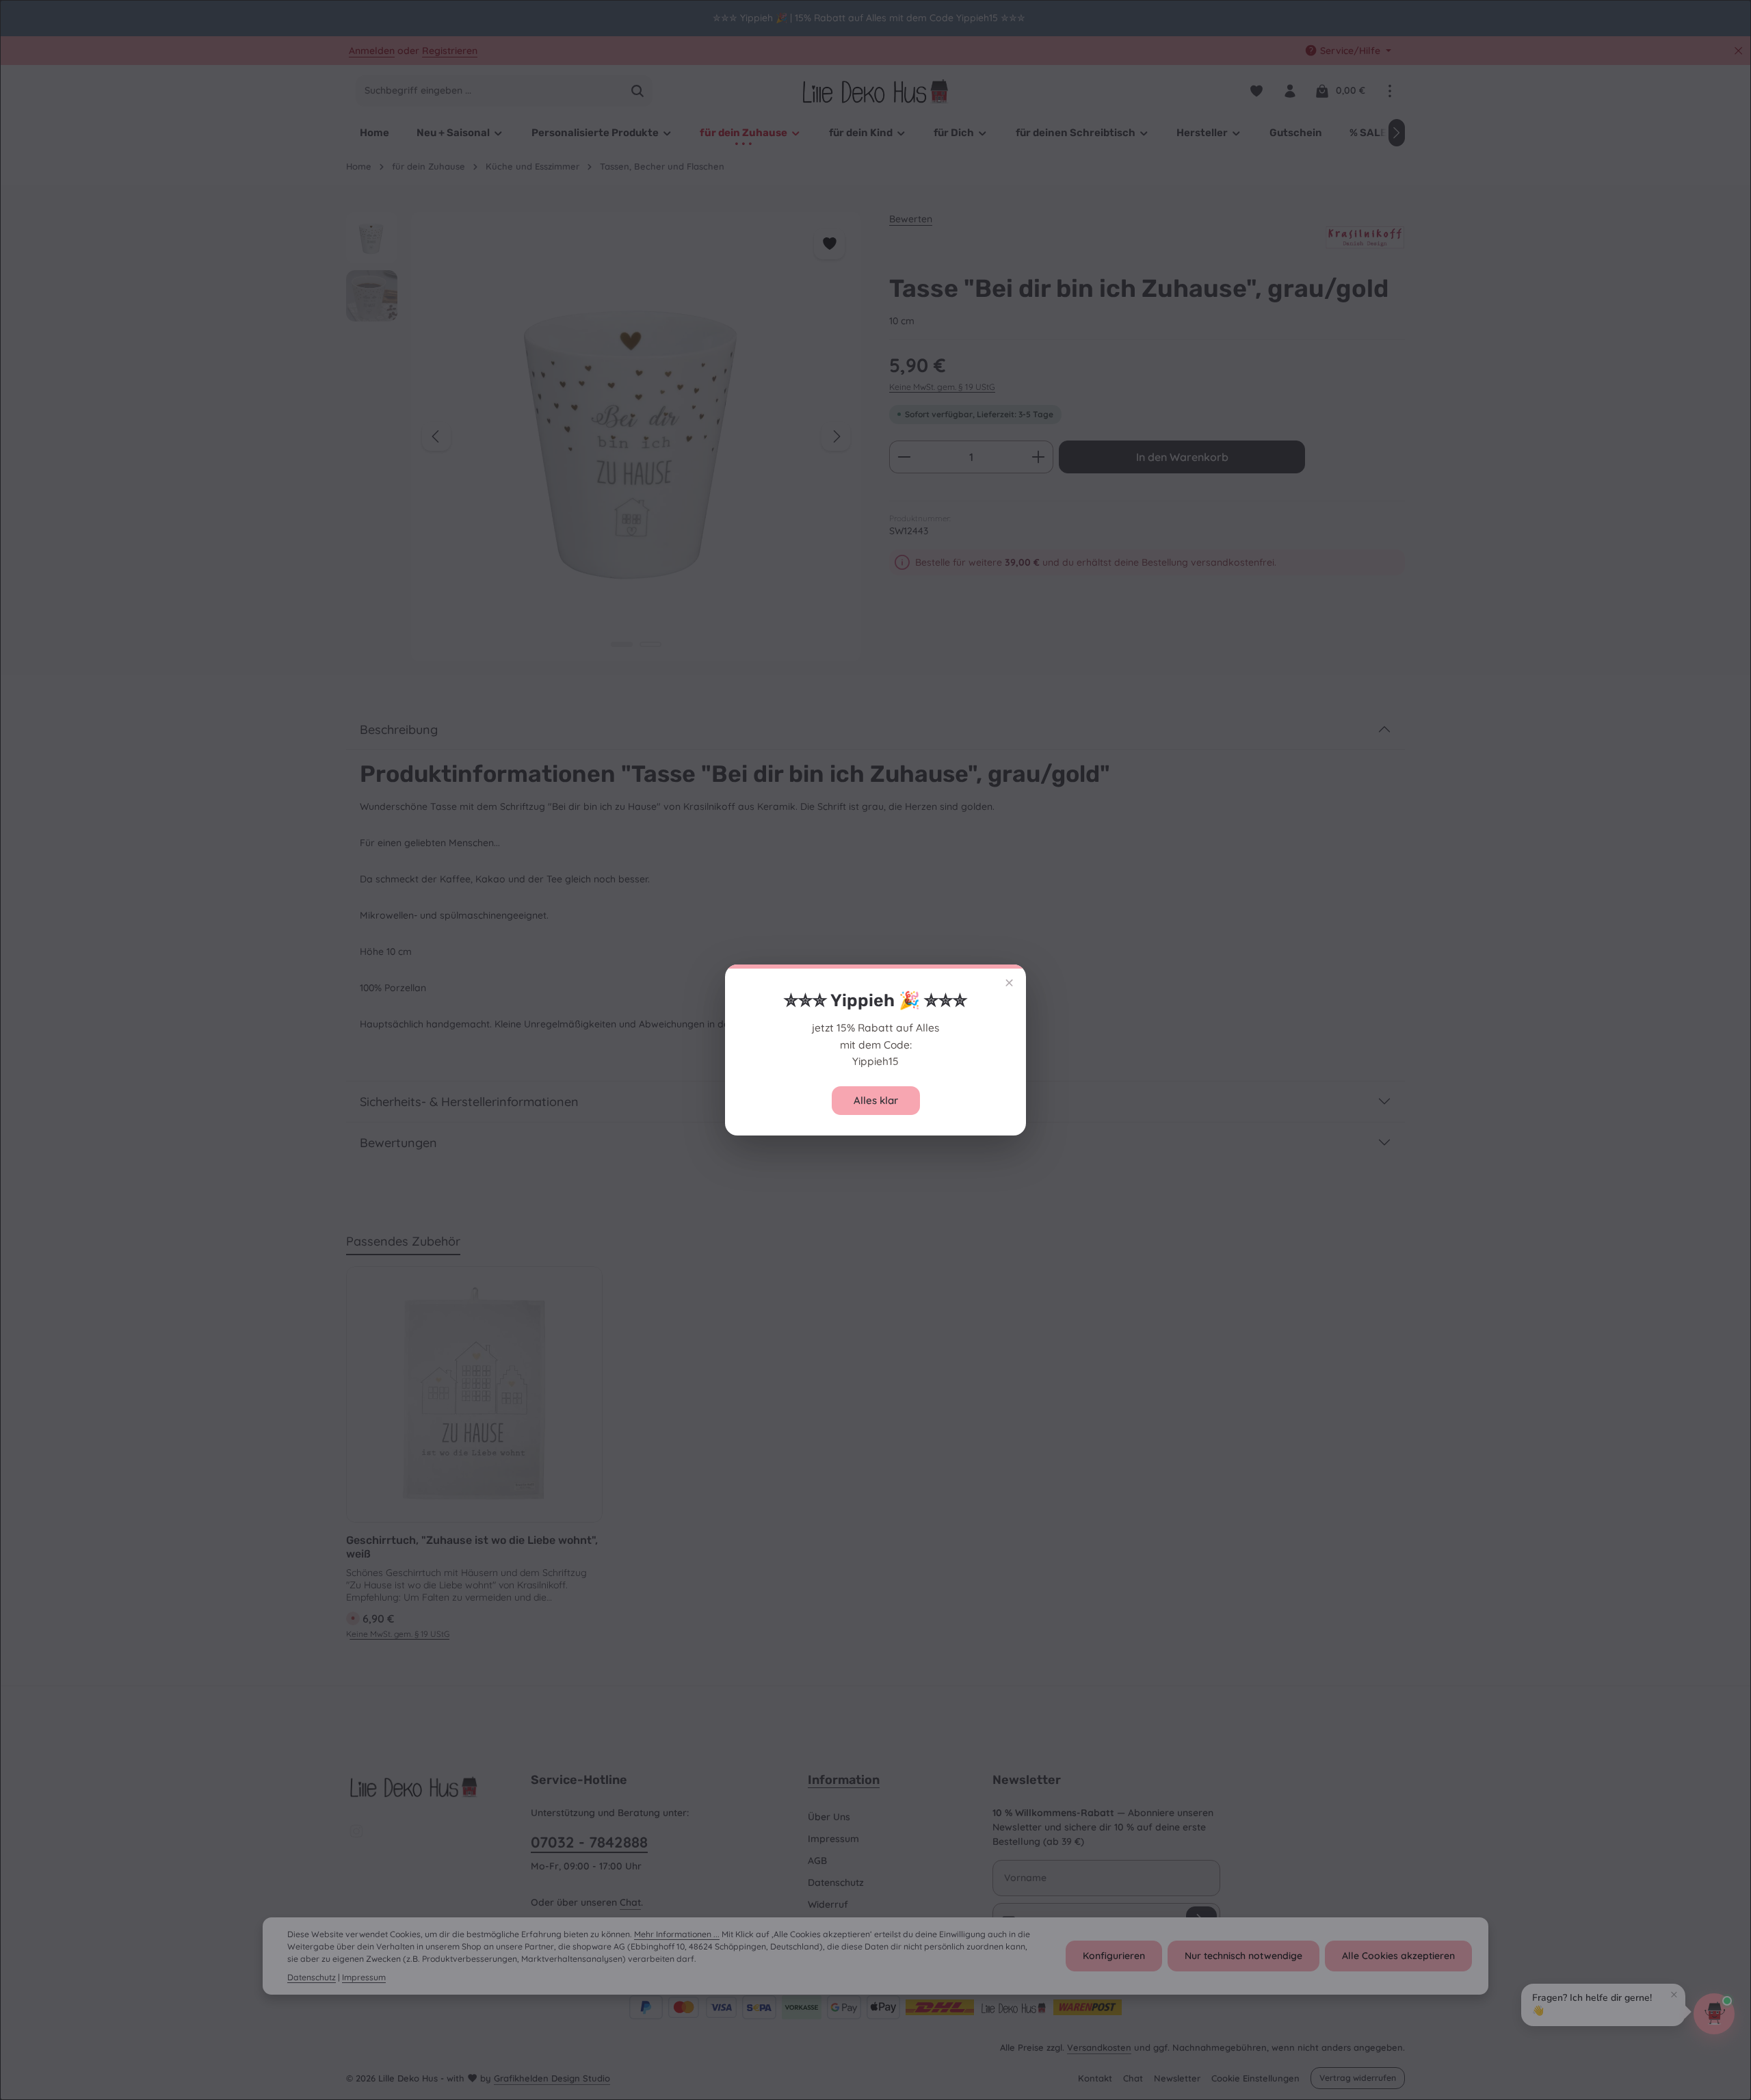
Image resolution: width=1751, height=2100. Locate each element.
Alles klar (876, 1100)
